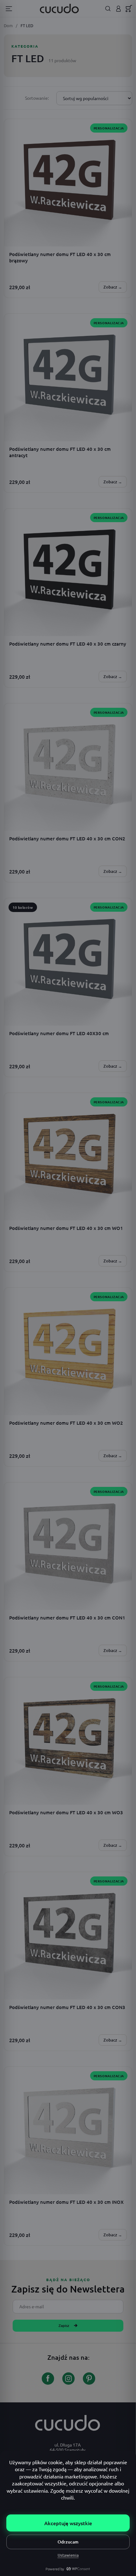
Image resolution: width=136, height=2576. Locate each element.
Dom (8, 25)
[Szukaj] (108, 9)
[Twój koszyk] (129, 9)
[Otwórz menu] (9, 9)
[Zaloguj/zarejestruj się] (118, 9)
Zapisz (64, 2326)
